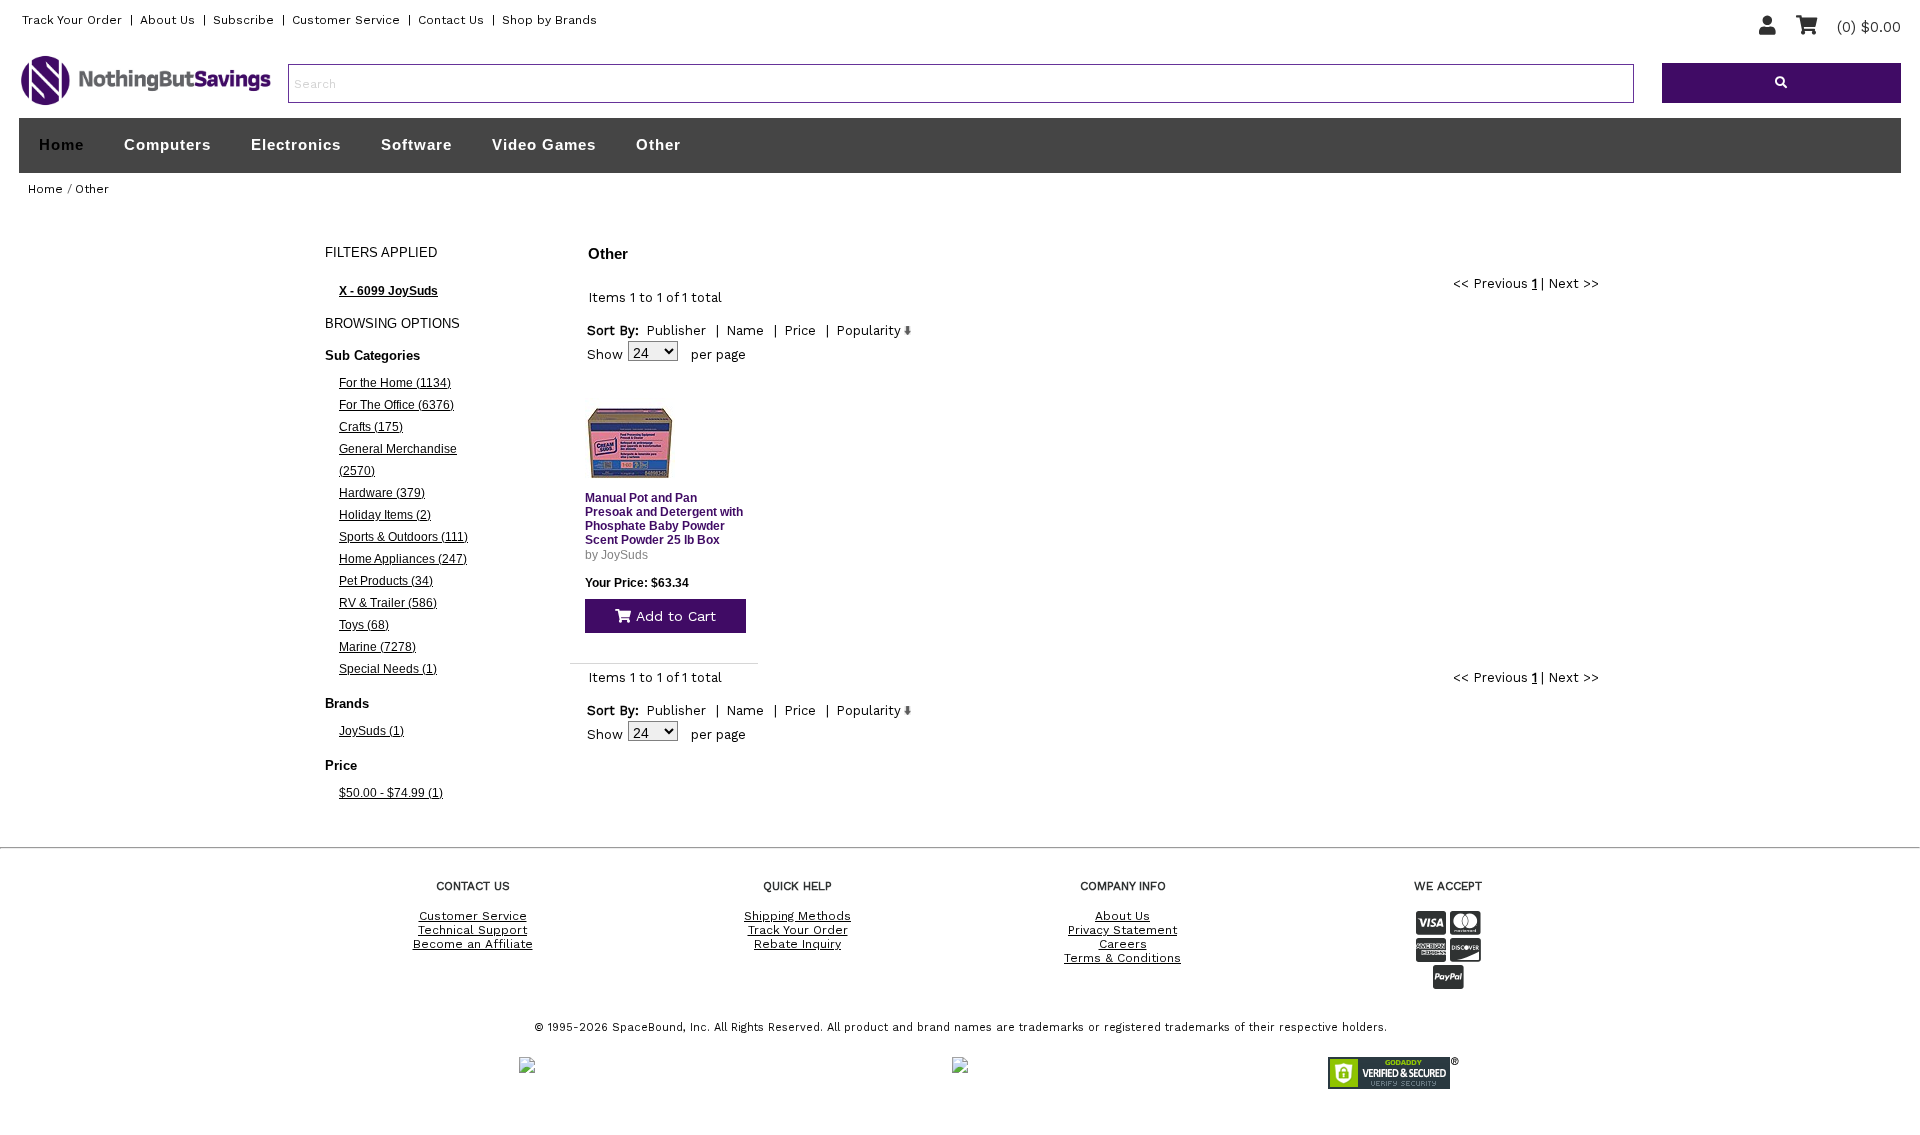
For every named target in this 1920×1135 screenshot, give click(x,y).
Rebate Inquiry (797, 944)
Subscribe (243, 20)
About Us (167, 20)
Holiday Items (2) (385, 515)
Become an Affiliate (473, 944)
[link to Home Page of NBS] (146, 104)
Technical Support (472, 930)
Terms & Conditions (1122, 958)
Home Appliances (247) (403, 559)
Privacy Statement (1122, 930)
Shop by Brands (549, 20)
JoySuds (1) (371, 731)
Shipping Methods (797, 916)
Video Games (544, 144)
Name (745, 330)
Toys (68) (364, 625)
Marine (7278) (377, 647)
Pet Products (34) (386, 581)
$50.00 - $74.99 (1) (391, 793)
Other (658, 144)
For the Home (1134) (395, 383)
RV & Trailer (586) (388, 603)
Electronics (296, 144)
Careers (1123, 944)
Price (800, 330)
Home (61, 145)
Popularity (868, 330)
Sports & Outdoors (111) (403, 537)
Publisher (676, 330)
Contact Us (451, 20)
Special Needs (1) (388, 669)
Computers (167, 144)
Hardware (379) (382, 493)
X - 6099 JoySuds (388, 291)
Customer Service (346, 20)
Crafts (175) (371, 427)
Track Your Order (72, 20)
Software (416, 144)
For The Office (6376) (396, 405)
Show (605, 354)
